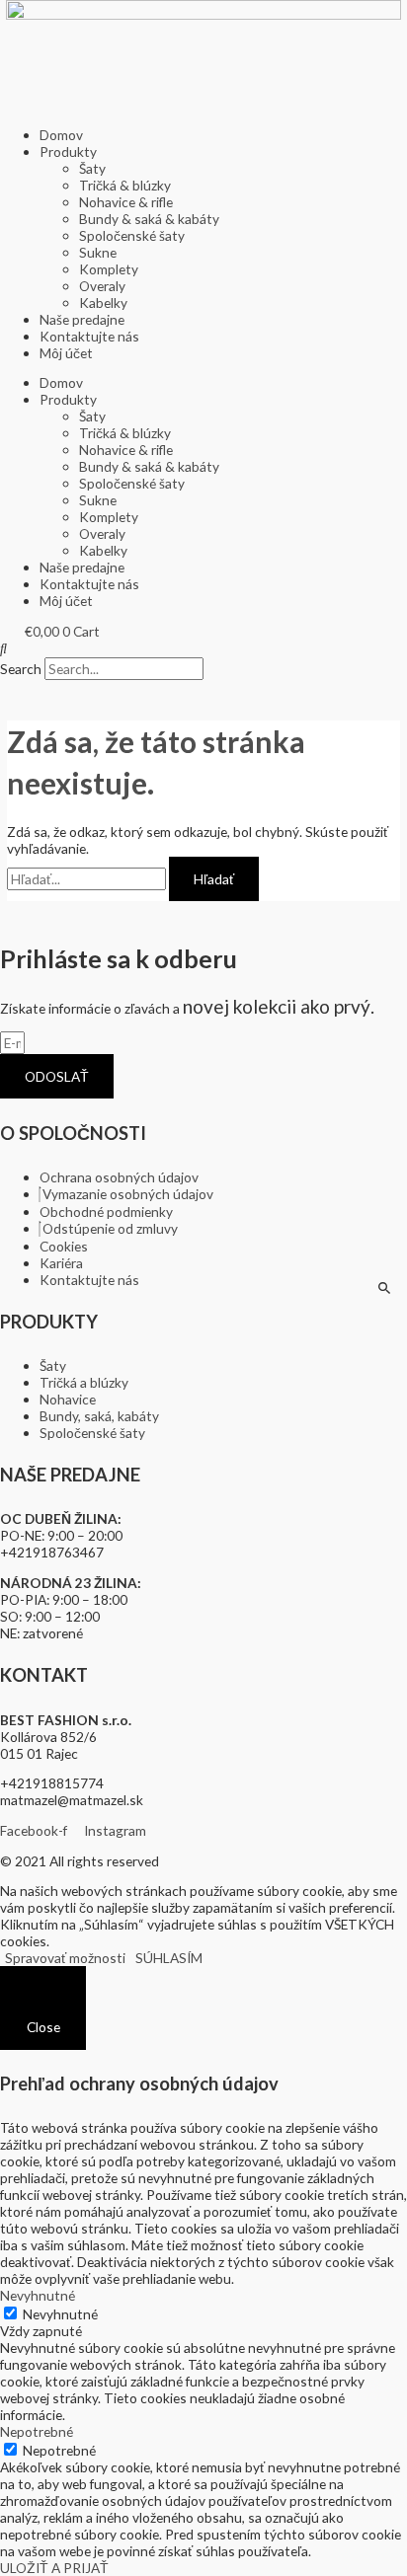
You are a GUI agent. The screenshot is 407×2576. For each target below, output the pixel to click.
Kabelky (103, 303)
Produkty (68, 152)
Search (21, 669)
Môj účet (66, 353)
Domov (61, 135)
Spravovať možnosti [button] (65, 1958)
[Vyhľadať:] (88, 879)
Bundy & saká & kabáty (149, 219)
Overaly (102, 286)
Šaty (92, 168)
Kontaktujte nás (89, 336)
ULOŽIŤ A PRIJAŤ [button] (54, 2568)
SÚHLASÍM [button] (169, 1958)
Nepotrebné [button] (37, 2431)
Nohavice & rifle (126, 202)
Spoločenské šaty (132, 235)
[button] (203, 648)
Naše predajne (82, 319)
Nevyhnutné (60, 2314)
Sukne (98, 252)
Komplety (109, 269)
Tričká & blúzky (125, 185)
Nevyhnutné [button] (38, 2295)
